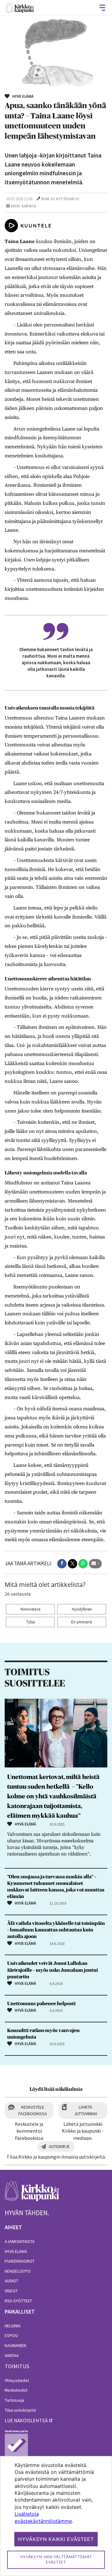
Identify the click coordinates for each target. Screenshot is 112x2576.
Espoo (11, 2335)
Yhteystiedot (17, 2380)
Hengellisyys (18, 2271)
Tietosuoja (14, 2400)
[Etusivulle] (20, 8)
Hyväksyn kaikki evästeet (56, 2539)
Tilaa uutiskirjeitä (20, 2410)
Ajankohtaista (20, 2241)
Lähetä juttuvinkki (86, 2110)
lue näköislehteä (26, 2420)
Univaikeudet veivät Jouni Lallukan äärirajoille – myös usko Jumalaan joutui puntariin (53, 1970)
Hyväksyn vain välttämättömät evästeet (56, 2559)
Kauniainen (15, 2345)
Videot (11, 2291)
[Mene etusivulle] (32, 2194)
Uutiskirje (59, 2146)
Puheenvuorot (20, 2261)
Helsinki (13, 2326)
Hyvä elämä (16, 2251)
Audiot (12, 2281)
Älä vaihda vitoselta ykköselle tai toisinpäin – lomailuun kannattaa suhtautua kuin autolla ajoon (56, 1930)
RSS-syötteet (18, 2301)
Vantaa (12, 2355)
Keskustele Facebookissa (33, 2110)
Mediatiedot (16, 2390)
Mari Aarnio (24, 206)
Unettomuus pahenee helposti (41, 2004)
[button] (62, 1564)
